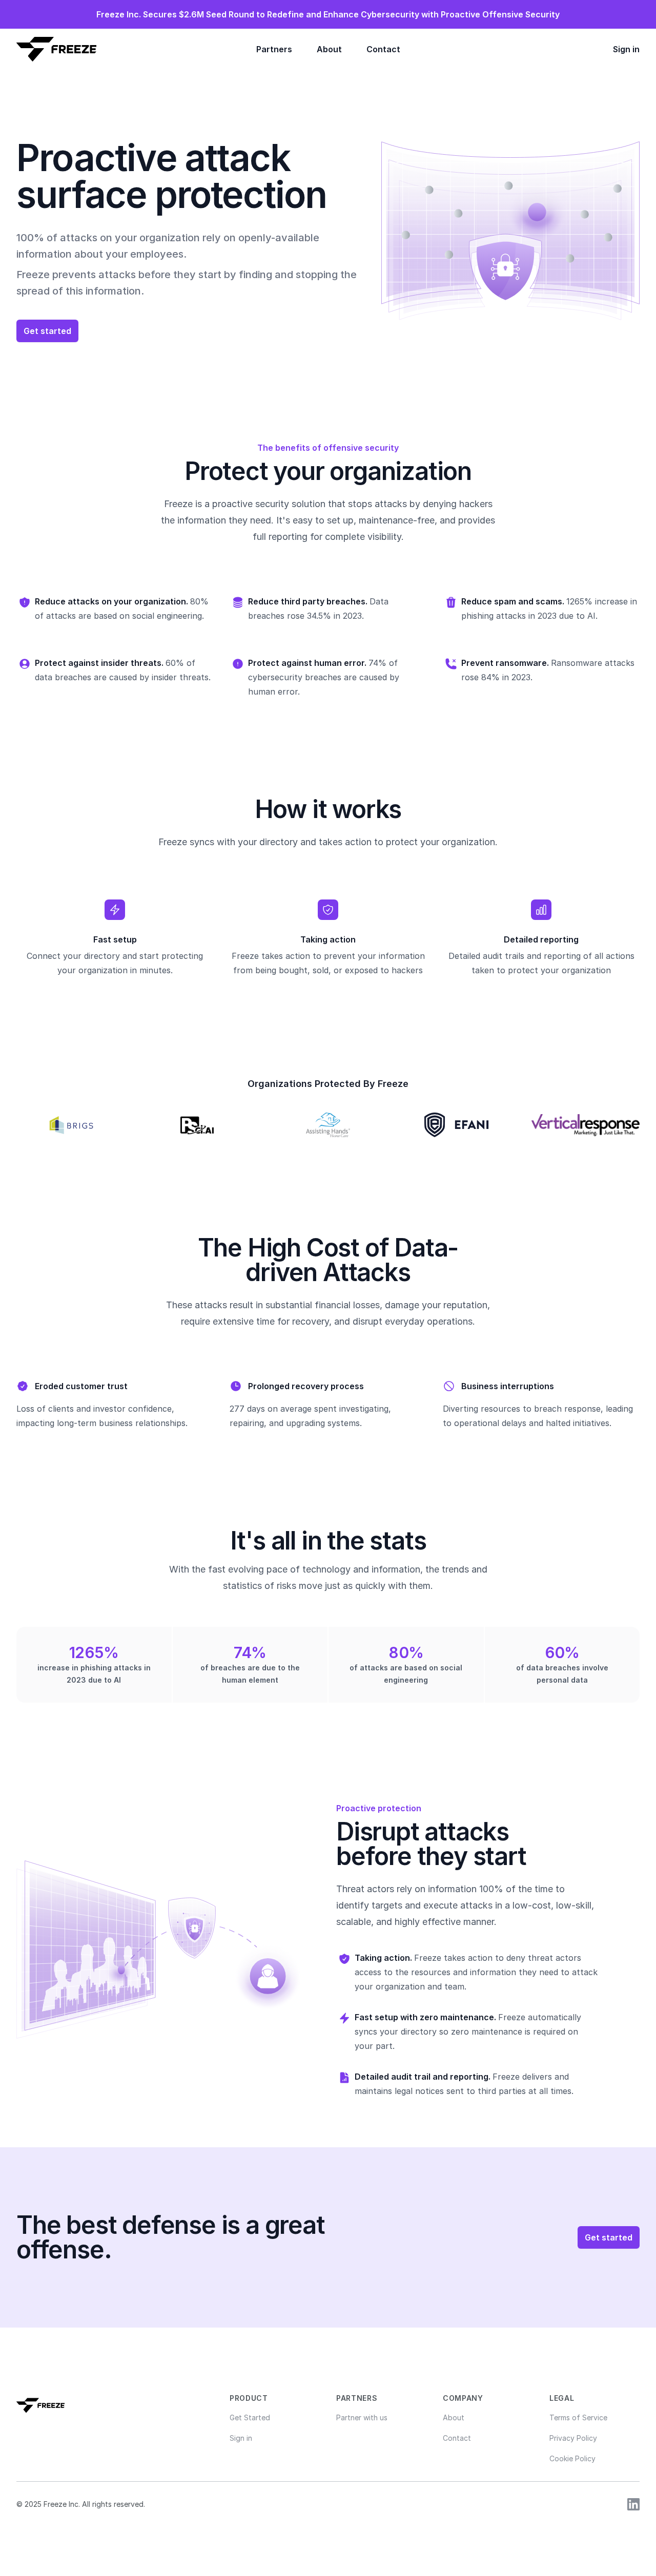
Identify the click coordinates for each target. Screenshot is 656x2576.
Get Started (250, 2417)
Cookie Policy (572, 2458)
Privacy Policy (573, 2438)
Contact (383, 49)
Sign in (626, 49)
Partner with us (362, 2417)
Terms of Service (578, 2417)
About (329, 49)
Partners (274, 49)
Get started (47, 331)
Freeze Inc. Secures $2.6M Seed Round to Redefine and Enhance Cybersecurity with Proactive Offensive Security (328, 14)
